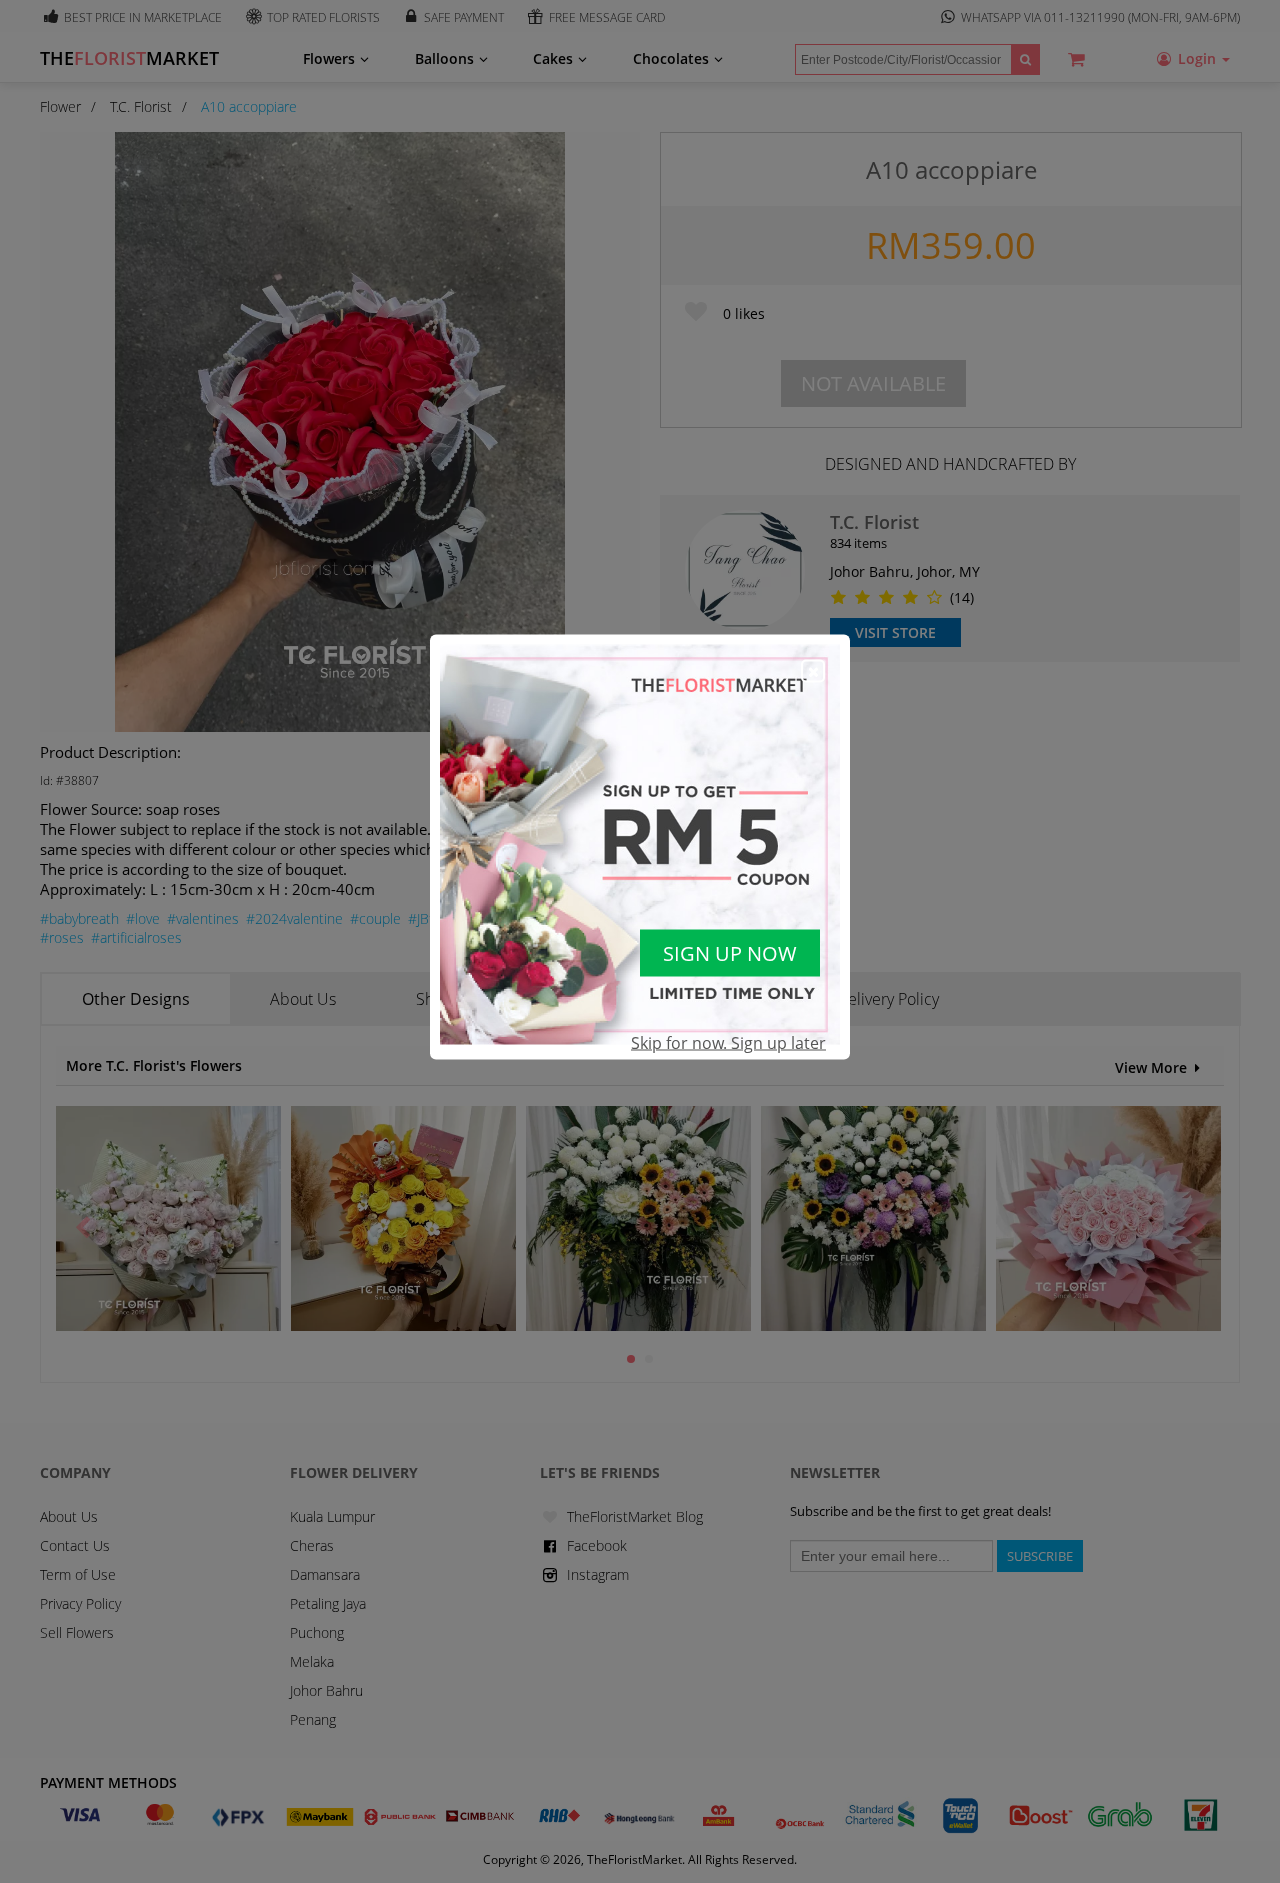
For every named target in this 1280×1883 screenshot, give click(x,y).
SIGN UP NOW (730, 953)
